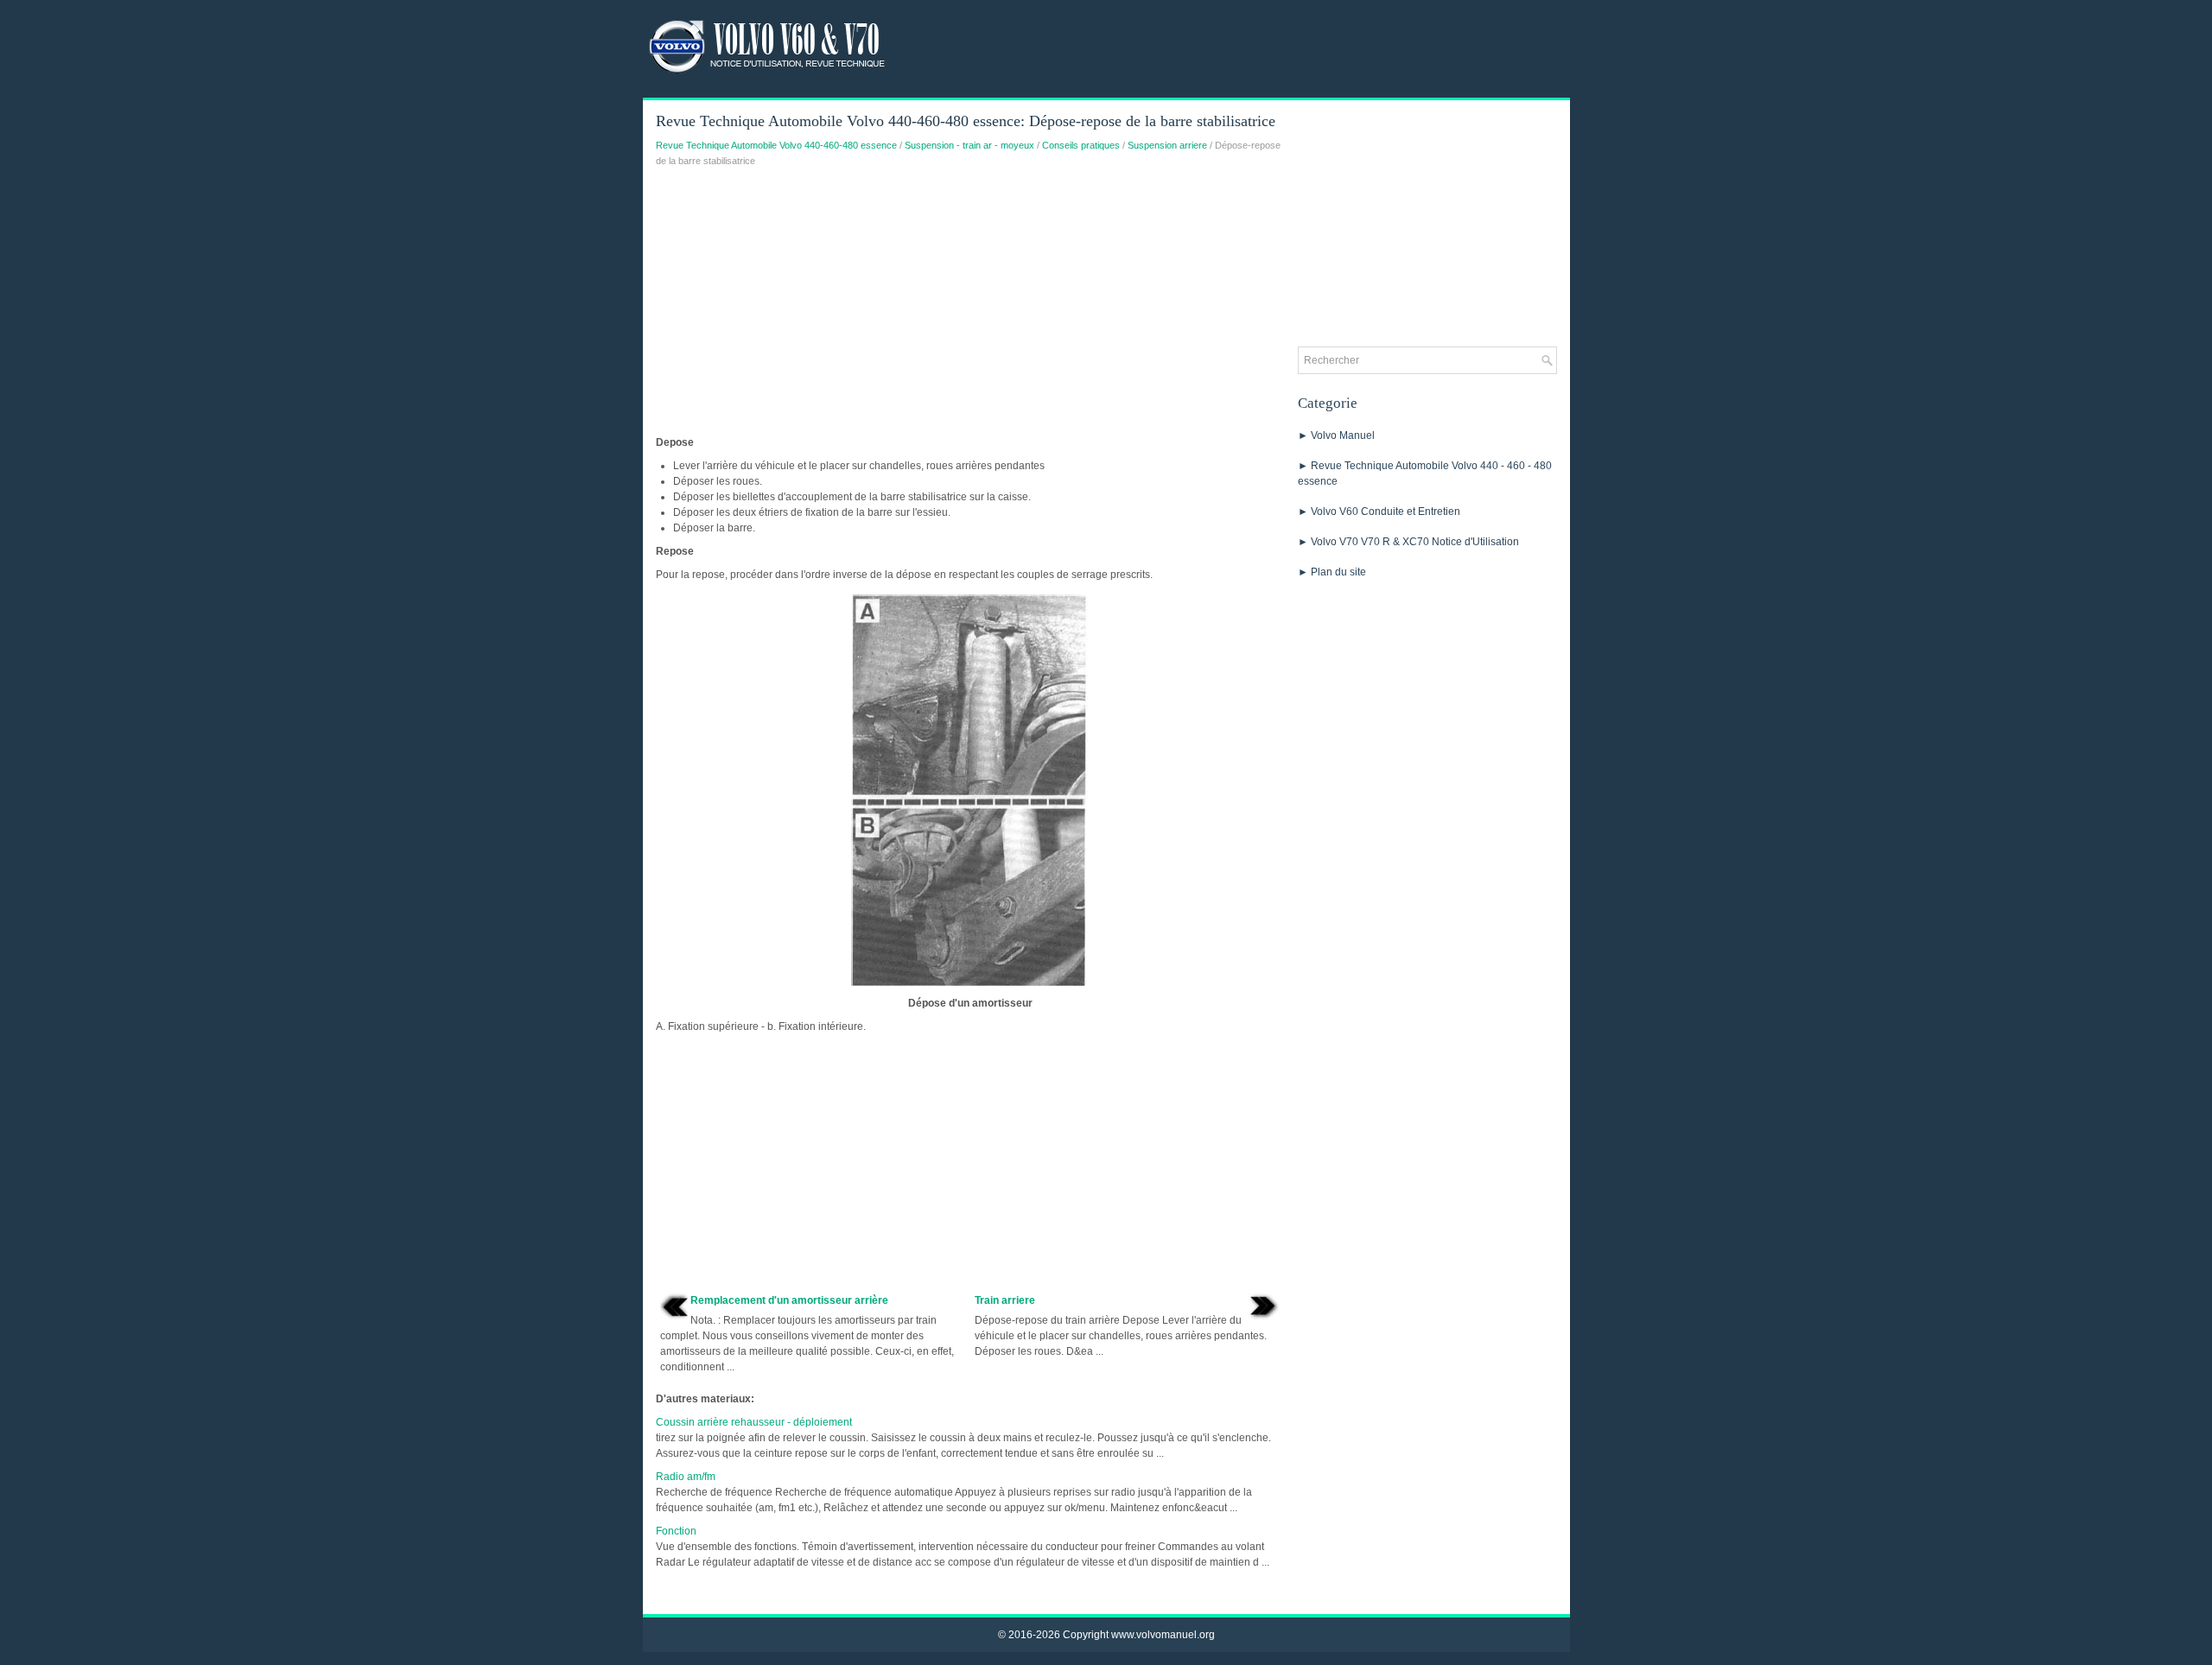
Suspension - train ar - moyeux (969, 145)
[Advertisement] (970, 306)
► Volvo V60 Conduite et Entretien (1379, 512)
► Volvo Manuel (1336, 435)
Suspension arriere (1167, 145)
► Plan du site (1332, 572)
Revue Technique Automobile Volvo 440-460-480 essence (776, 145)
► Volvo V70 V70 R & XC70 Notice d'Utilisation (1408, 542)
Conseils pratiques (1081, 145)
